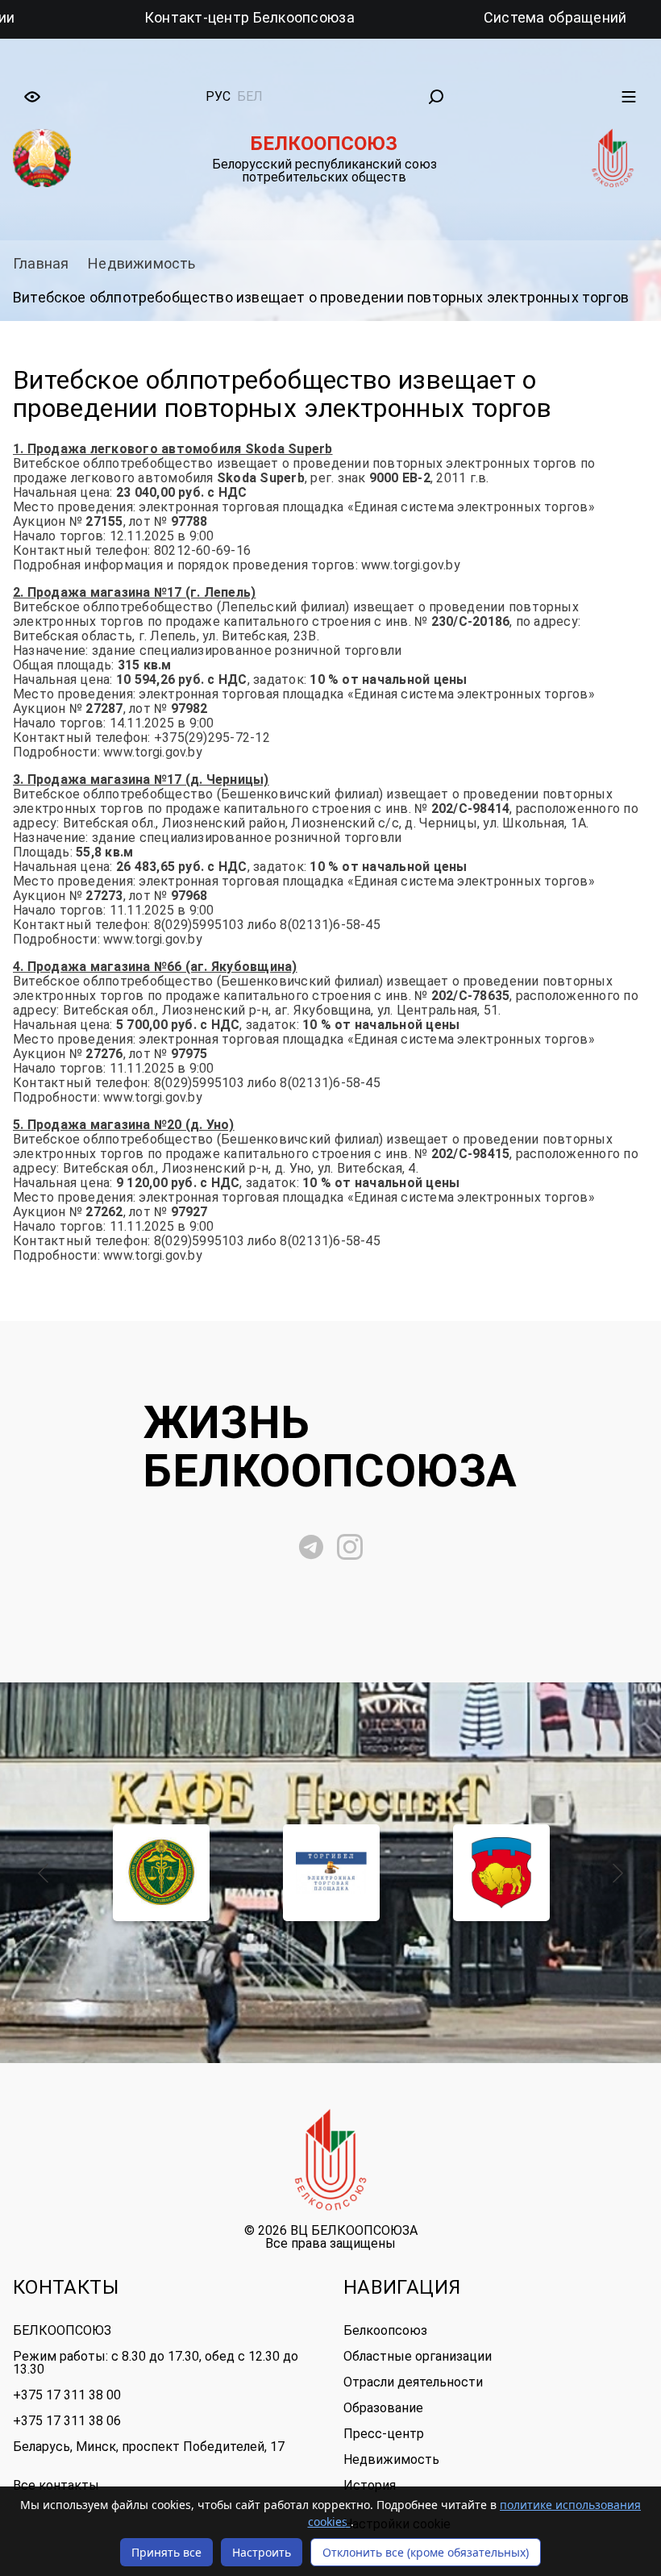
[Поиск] (436, 97)
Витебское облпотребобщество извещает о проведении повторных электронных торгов (321, 297)
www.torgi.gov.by (411, 565)
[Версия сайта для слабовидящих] (32, 97)
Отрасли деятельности (413, 2382)
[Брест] (502, 1873)
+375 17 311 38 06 (67, 2421)
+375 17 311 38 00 (67, 2395)
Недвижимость (141, 263)
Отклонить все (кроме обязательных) (426, 2552)
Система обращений (465, 17)
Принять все (166, 2552)
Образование (383, 2408)
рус (218, 96)
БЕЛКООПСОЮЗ (62, 2330)
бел (250, 96)
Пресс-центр (384, 2434)
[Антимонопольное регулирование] (162, 1873)
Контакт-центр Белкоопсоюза (159, 17)
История (370, 2485)
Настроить (262, 2552)
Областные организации (418, 2356)
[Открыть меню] (629, 97)
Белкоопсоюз (385, 2330)
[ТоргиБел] (332, 1873)
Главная (41, 263)
